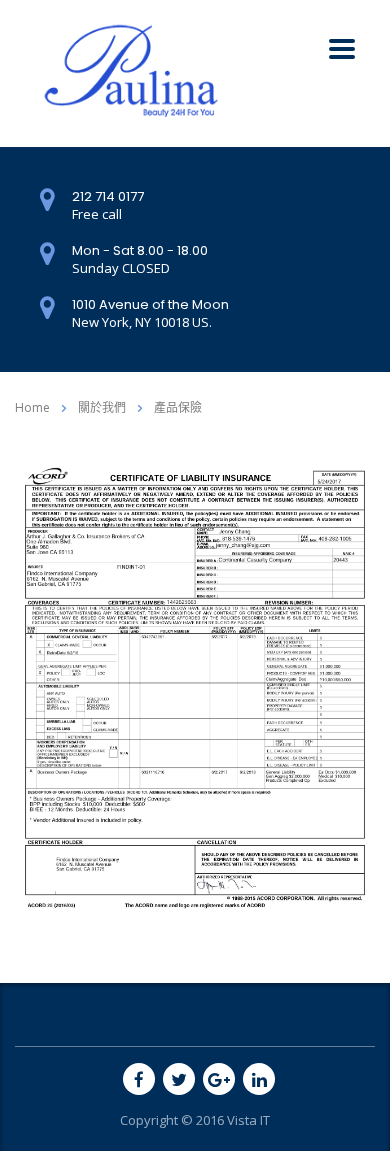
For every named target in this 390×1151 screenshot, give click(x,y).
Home (32, 407)
